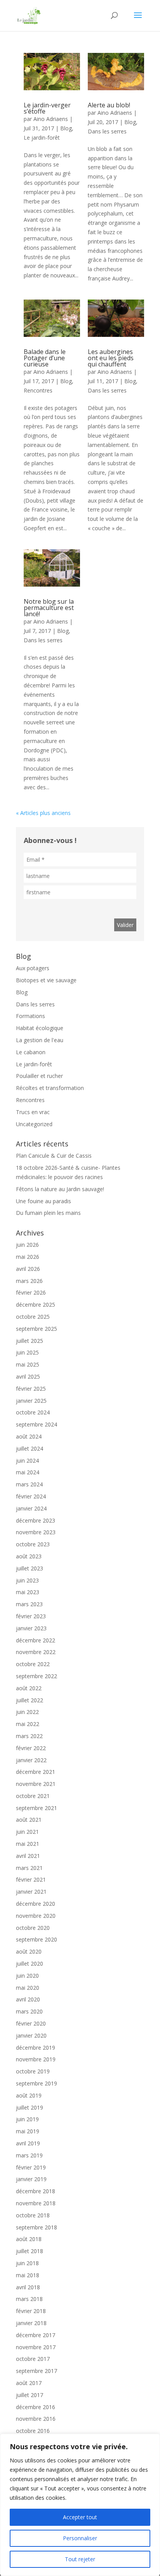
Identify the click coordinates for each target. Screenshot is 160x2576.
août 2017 (29, 2383)
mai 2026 (28, 1257)
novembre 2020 (36, 1916)
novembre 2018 (36, 2203)
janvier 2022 (31, 1760)
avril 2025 (28, 1376)
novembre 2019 (36, 2059)
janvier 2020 (31, 2035)
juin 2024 (27, 1461)
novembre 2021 (36, 1784)
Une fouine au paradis (43, 1201)
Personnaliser (80, 2538)
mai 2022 (28, 1724)
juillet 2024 (30, 1448)
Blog (66, 128)
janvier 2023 (31, 1628)
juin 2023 (27, 1580)
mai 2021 (28, 1844)
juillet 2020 (30, 1964)
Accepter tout (80, 2517)
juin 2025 (27, 1352)
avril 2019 (28, 2143)
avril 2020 (28, 1999)
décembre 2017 (36, 2335)
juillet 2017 (30, 2395)
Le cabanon (31, 1052)
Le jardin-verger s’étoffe (47, 108)
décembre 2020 (36, 1904)
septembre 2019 (37, 2083)
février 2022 (31, 1748)
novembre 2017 (36, 2347)
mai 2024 (28, 1472)
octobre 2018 (33, 2215)
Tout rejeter (80, 2559)
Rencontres (38, 390)
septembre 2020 (37, 1939)
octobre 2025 (33, 1317)
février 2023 (31, 1616)
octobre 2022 (33, 1664)
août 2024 (29, 1436)
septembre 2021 (37, 1808)
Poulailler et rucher (39, 1076)
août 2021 (29, 1820)
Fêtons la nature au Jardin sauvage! (60, 1189)
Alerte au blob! (109, 105)
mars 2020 (29, 2011)
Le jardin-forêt (42, 138)
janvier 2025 (31, 1401)
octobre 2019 (33, 2071)
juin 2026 (27, 1245)
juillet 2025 (30, 1341)
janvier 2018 (31, 2323)
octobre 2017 (33, 2359)
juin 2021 (27, 1832)
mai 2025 (28, 1364)
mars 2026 (29, 1281)
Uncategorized (34, 1124)
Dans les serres (107, 131)
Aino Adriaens (51, 119)
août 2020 (29, 1951)
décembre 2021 (36, 1772)
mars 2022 (29, 1736)
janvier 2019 (31, 2179)
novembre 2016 (36, 2419)
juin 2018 (27, 2263)
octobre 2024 (33, 1412)
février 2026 (31, 1292)
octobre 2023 (33, 1544)
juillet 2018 (30, 2251)
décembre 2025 (36, 1305)
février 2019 (31, 2167)
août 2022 (29, 1688)
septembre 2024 (37, 1424)
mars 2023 (29, 1604)
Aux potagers (33, 968)
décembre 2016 (36, 2407)
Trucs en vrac (33, 1112)
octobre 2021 (33, 1796)
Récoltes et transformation (50, 1088)
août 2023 (29, 1556)
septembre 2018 (37, 2227)
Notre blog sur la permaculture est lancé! (49, 608)
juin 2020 (27, 1976)
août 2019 (29, 2095)
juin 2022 (27, 1712)
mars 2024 (29, 1484)
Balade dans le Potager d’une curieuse (45, 358)
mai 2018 (28, 2275)
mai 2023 (28, 1592)
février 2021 (31, 1879)
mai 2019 (28, 2131)
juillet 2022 (30, 1700)
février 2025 (31, 1389)
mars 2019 (29, 2155)
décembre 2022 (36, 1640)
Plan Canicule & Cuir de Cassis (54, 1156)
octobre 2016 (33, 2431)
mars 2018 (29, 2299)
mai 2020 (28, 1988)
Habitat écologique (40, 1028)
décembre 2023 (36, 1520)
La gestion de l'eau (40, 1040)
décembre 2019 (36, 2048)
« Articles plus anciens (43, 813)
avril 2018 (28, 2287)
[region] (80, 2505)
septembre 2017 (37, 2371)
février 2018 (31, 2311)
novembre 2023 (36, 1532)
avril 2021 (28, 1856)
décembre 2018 (36, 2191)
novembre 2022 (36, 1652)
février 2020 (31, 2023)
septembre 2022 (37, 1676)
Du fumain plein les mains (48, 1213)
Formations (30, 1016)
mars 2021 (29, 1868)
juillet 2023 (30, 1568)
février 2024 (31, 1496)
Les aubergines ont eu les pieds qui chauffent (111, 358)
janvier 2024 (31, 1508)
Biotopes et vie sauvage (46, 980)
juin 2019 (27, 2119)
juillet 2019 (30, 2107)
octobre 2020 (33, 1928)
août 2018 (29, 2239)
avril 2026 (28, 1269)
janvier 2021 (31, 1892)
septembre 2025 (37, 1329)
